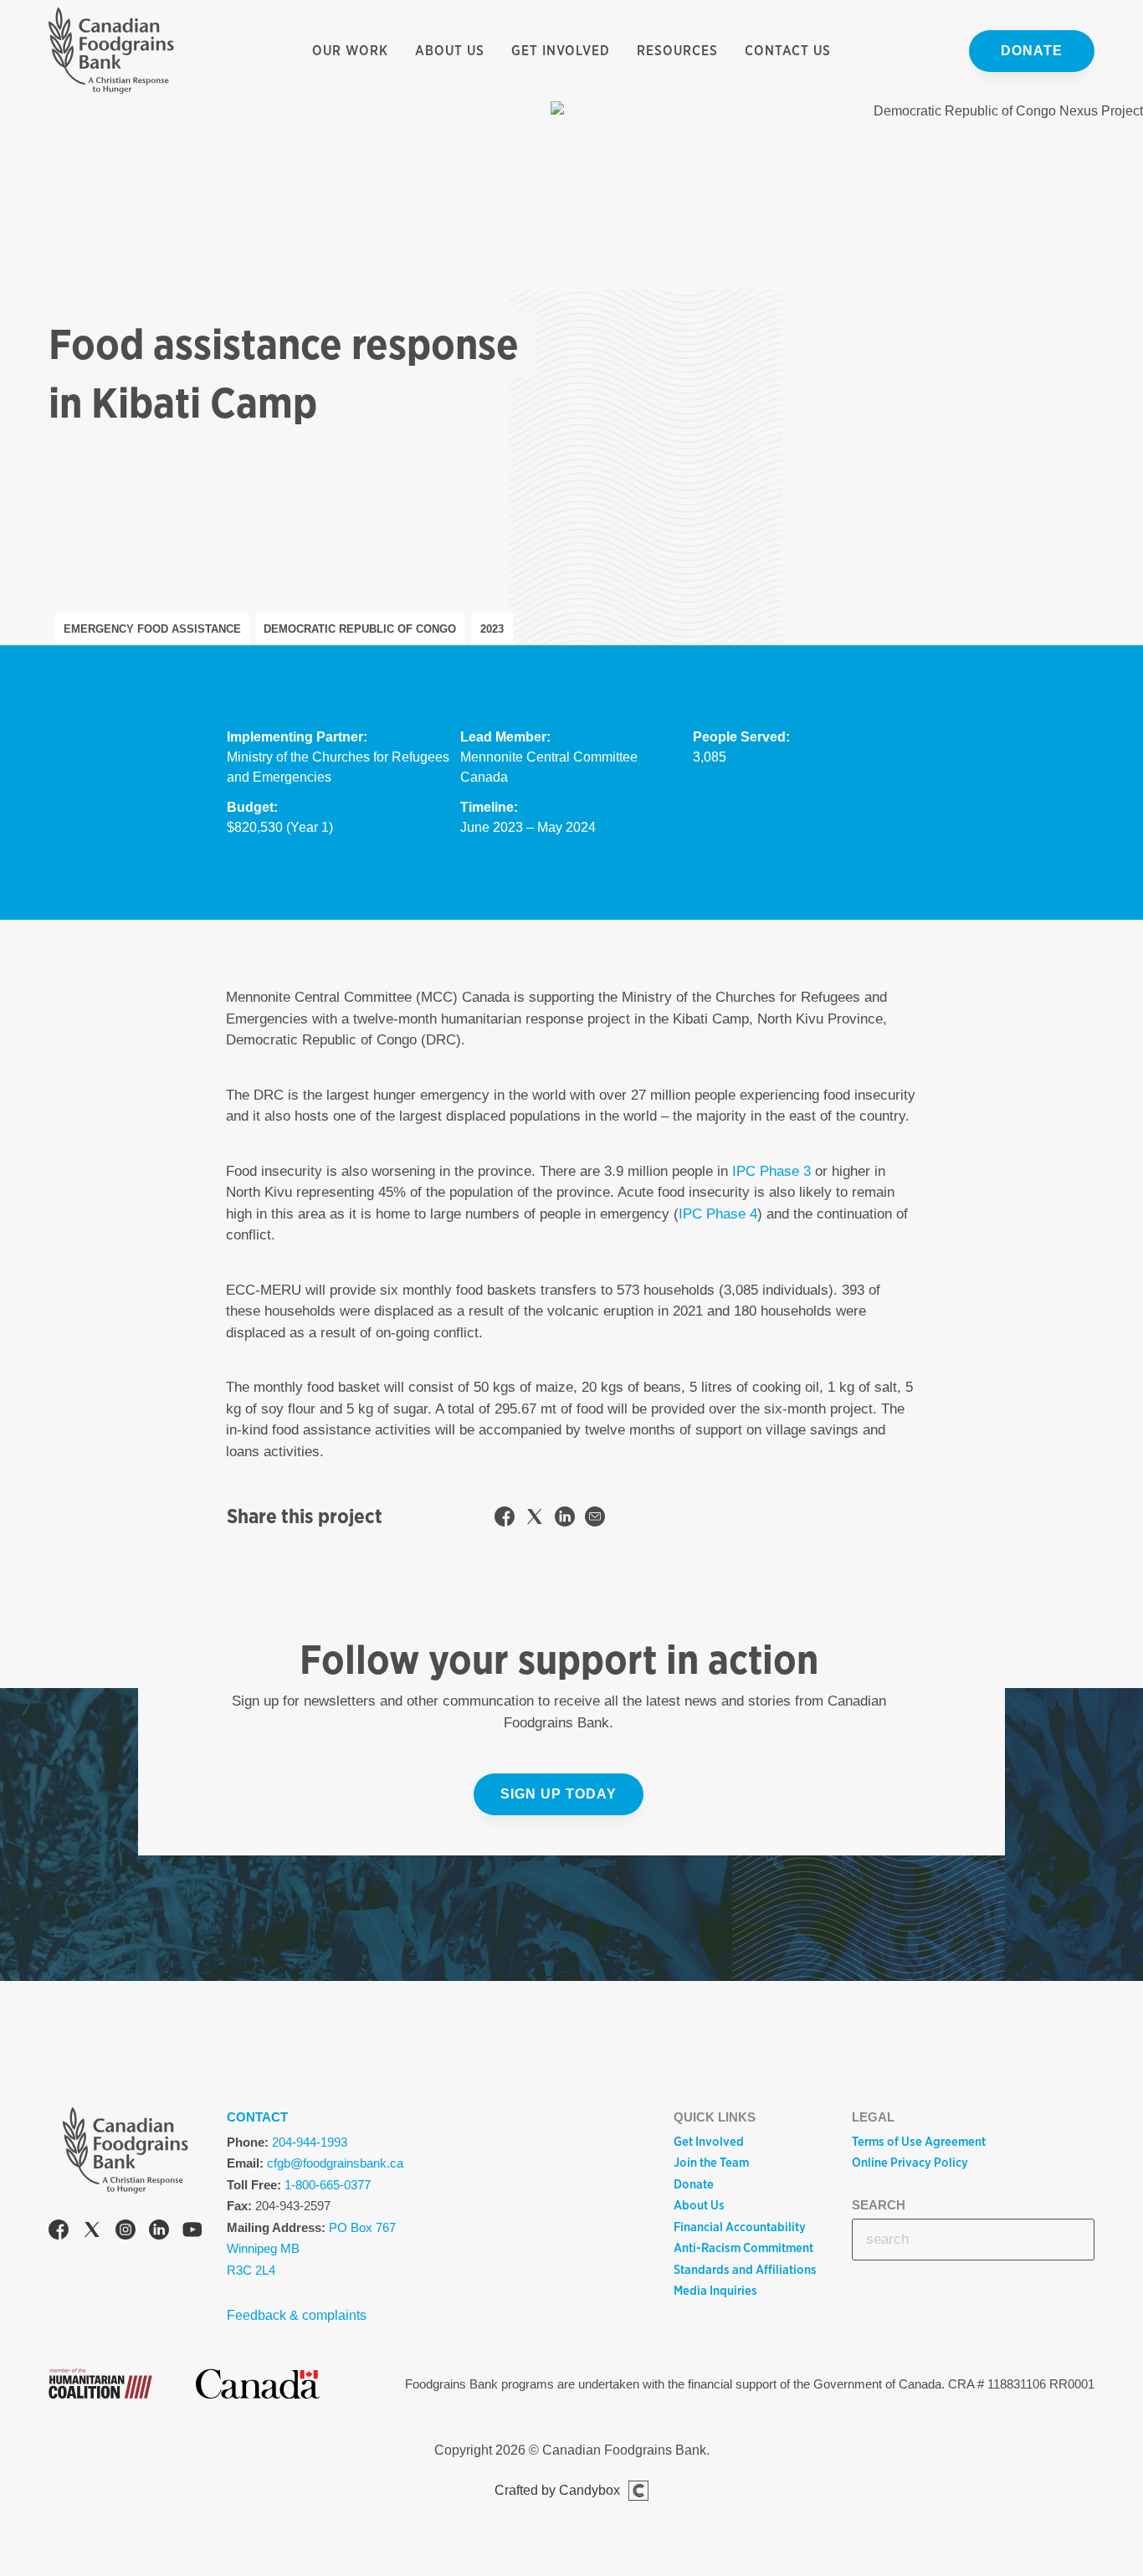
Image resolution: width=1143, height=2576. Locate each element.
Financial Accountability (740, 2227)
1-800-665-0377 (328, 2185)
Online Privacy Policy (910, 2163)
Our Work (350, 51)
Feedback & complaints (297, 2315)
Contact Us (788, 51)
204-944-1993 (310, 2142)
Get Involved (561, 51)
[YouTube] (192, 2232)
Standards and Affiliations (745, 2270)
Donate (1032, 51)
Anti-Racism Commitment (743, 2248)
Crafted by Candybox (557, 2490)
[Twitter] (92, 2232)
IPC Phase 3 (771, 1171)
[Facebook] (59, 2232)
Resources (677, 51)
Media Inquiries (715, 2291)
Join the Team (711, 2163)
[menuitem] (350, 51)
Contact (257, 2117)
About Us (450, 51)
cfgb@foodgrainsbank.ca (335, 2163)
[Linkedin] (159, 2232)
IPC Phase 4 (718, 1214)
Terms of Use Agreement (919, 2142)
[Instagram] (126, 2232)
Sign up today (559, 1794)
